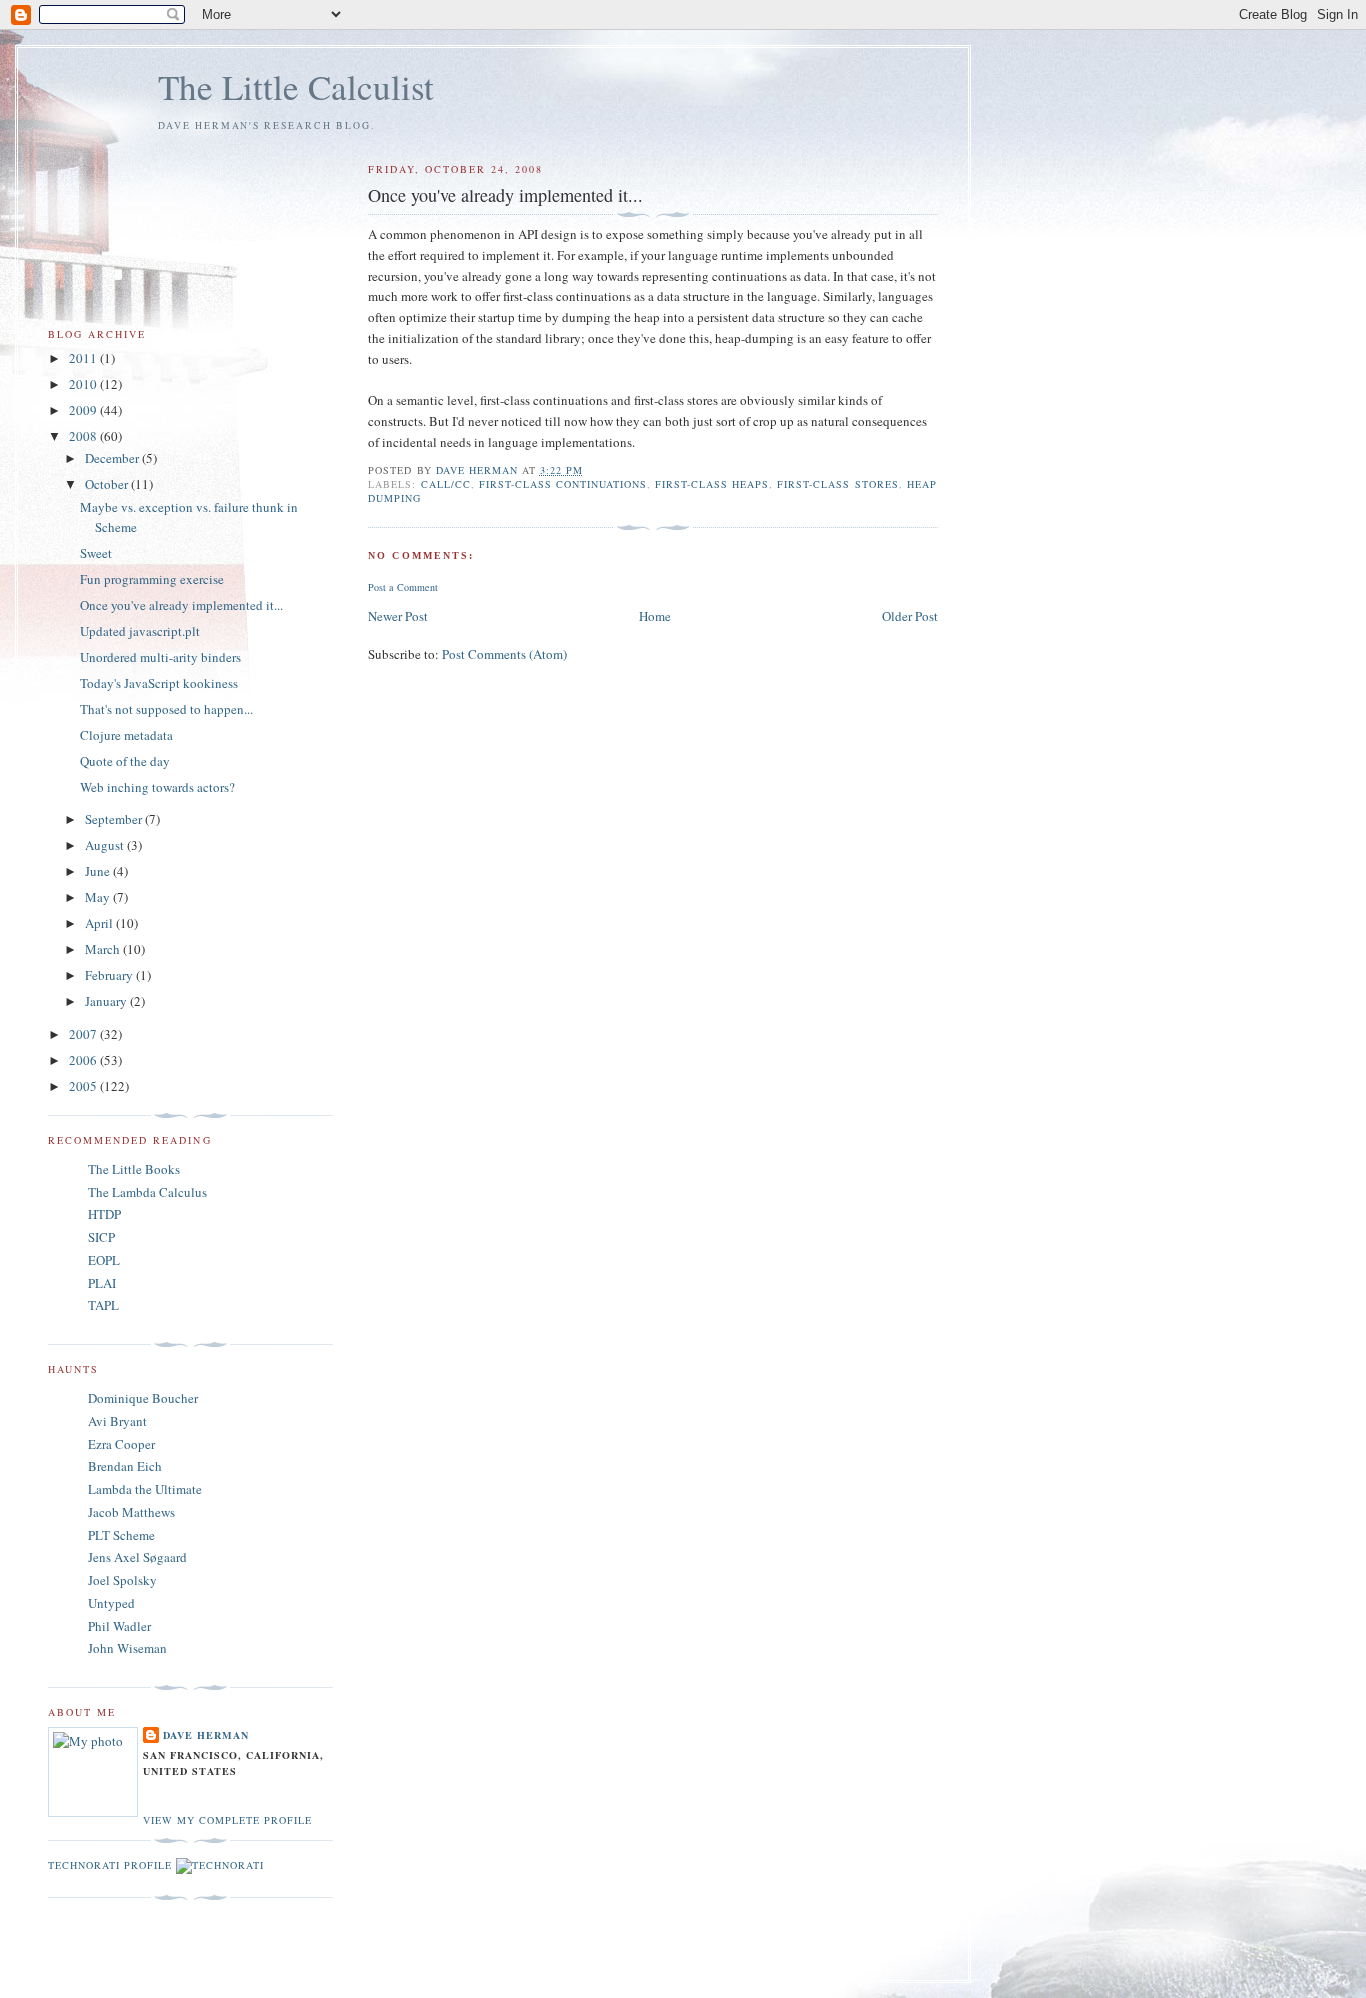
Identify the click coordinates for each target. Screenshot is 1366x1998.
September (115, 819)
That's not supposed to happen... (166, 709)
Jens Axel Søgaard (137, 1557)
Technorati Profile (110, 1865)
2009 (84, 410)
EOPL (104, 1260)
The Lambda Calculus (147, 1192)
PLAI (102, 1283)
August (106, 845)
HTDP (104, 1214)
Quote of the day (125, 761)
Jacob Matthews (131, 1512)
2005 (84, 1086)
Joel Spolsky (122, 1580)
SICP (101, 1237)
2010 (84, 384)
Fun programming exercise (152, 579)
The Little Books (134, 1169)
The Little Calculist (296, 86)
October (108, 484)
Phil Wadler (119, 1626)
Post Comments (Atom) (504, 654)
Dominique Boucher (143, 1398)
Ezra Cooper (121, 1444)
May (99, 897)
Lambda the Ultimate (145, 1489)
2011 (84, 358)
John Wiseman (127, 1648)
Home (655, 616)
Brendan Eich (125, 1466)
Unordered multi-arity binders (160, 657)
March (104, 949)
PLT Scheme (121, 1535)
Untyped (111, 1603)
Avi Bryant (117, 1421)
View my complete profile (227, 1820)
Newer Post (398, 616)
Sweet (96, 553)
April (100, 923)
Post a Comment (403, 587)
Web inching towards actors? (157, 787)
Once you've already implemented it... (181, 605)
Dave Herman (206, 1735)
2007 (84, 1034)
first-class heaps (712, 484)
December (113, 458)
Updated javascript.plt (140, 631)
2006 (84, 1060)
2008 (84, 436)
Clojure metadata (126, 735)
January (107, 1001)
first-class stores (837, 484)
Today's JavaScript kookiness (159, 683)
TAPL (103, 1305)
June (99, 871)
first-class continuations (563, 484)
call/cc (446, 484)
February (110, 975)
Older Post (910, 616)
